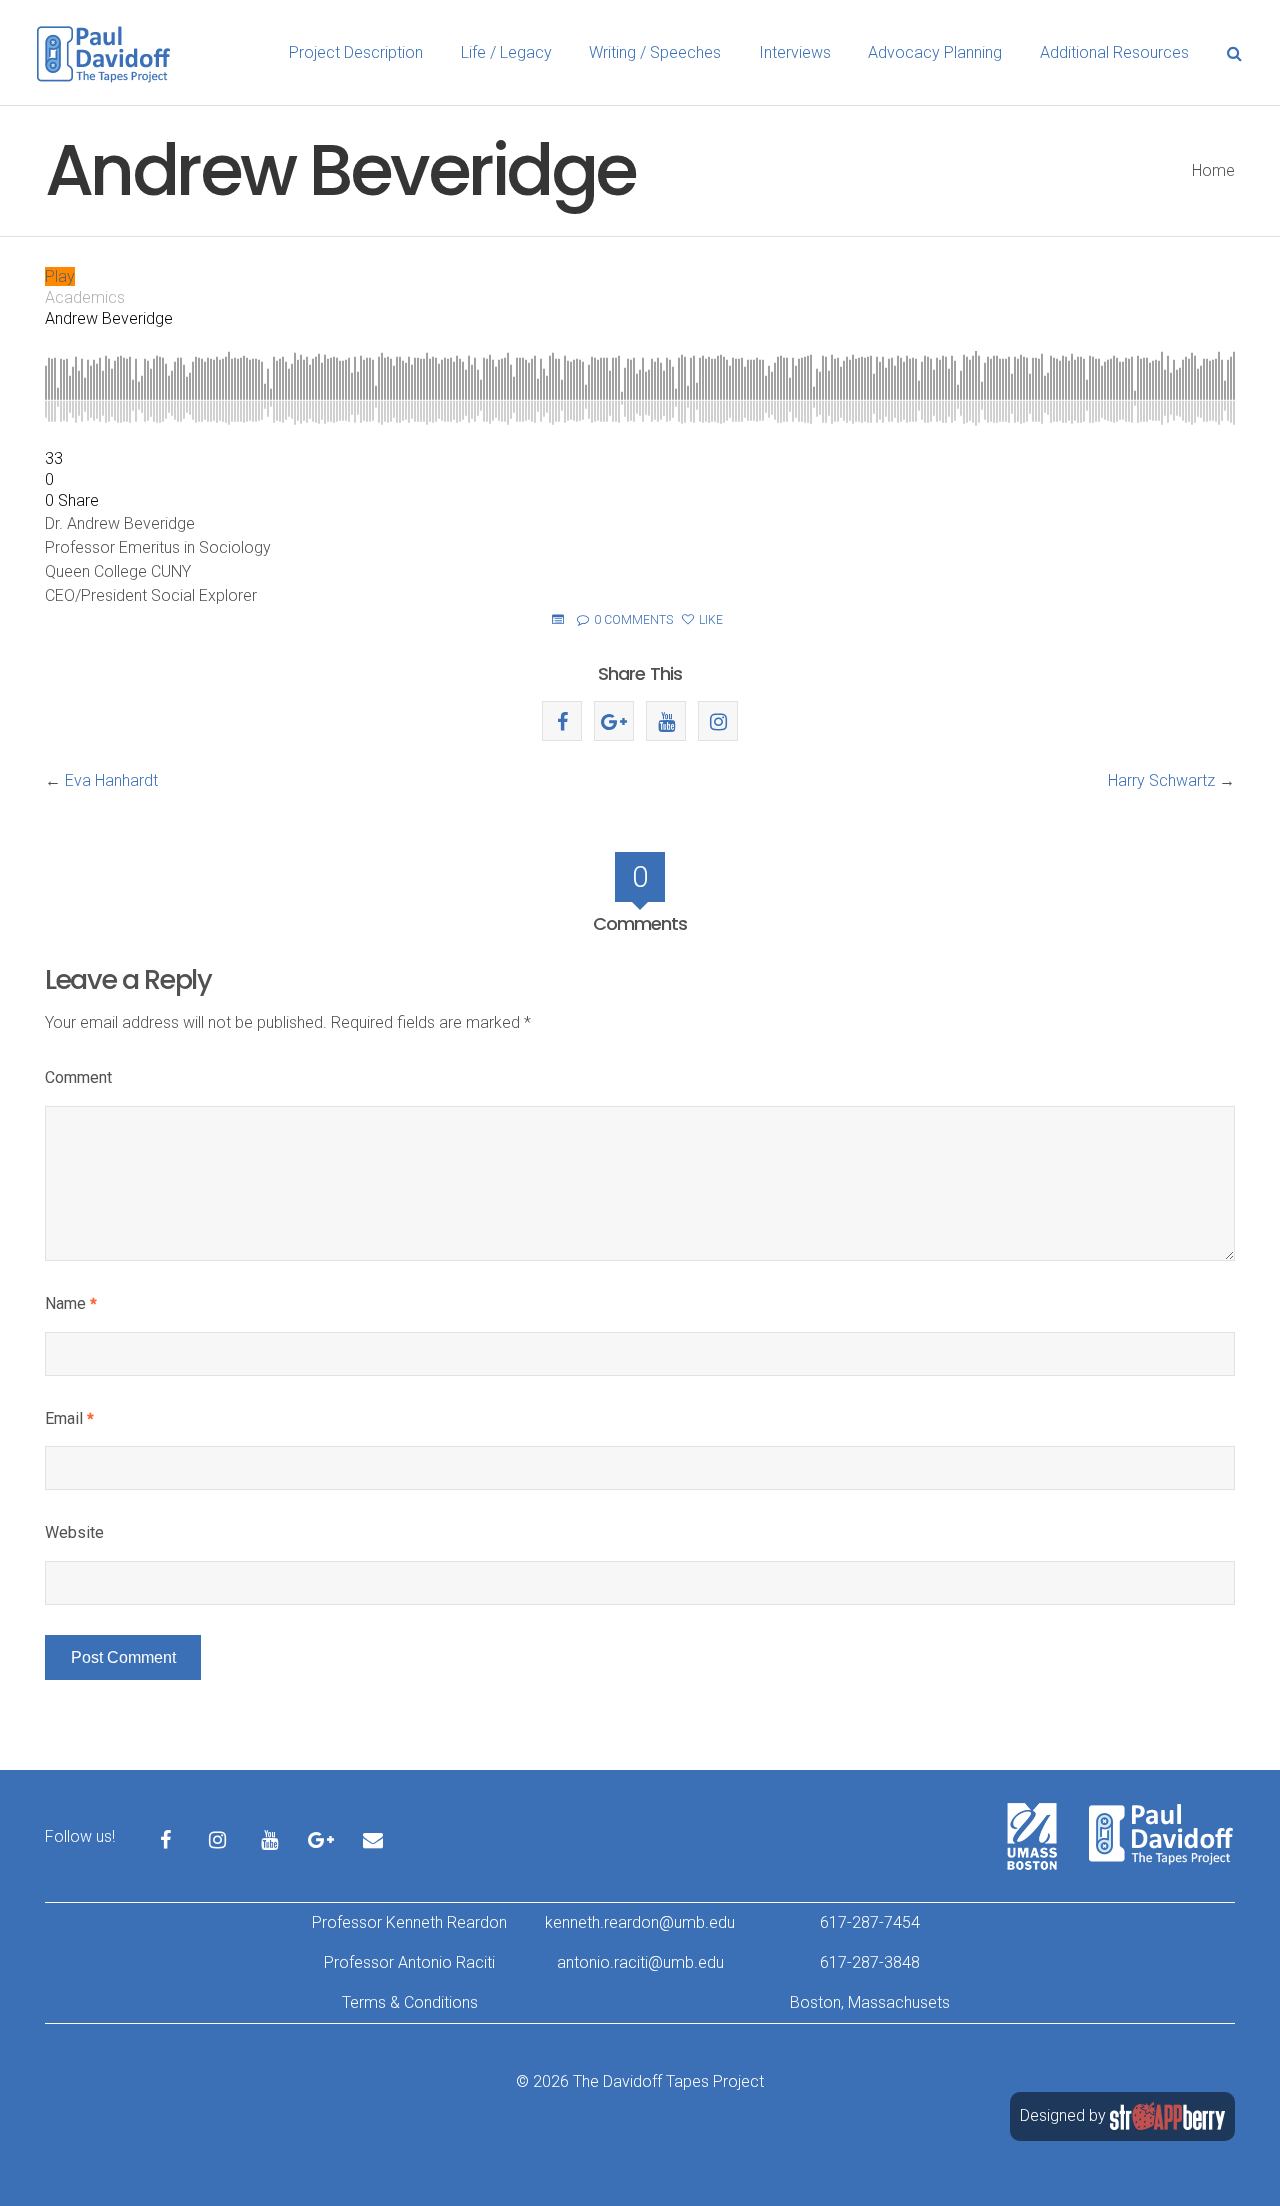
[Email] (373, 1823)
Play (60, 276)
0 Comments (632, 620)
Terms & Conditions (410, 2002)
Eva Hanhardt (111, 780)
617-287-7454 (870, 1922)
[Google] (614, 721)
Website (74, 1532)
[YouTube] (666, 721)
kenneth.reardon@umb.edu (640, 1922)
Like (709, 620)
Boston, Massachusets (870, 2002)
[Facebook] (562, 721)
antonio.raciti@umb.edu (640, 1962)
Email (69, 1418)
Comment (78, 1077)
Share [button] (78, 500)
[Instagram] (718, 721)
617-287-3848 (870, 1962)
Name (71, 1303)
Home (1213, 170)
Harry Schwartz (1161, 780)
